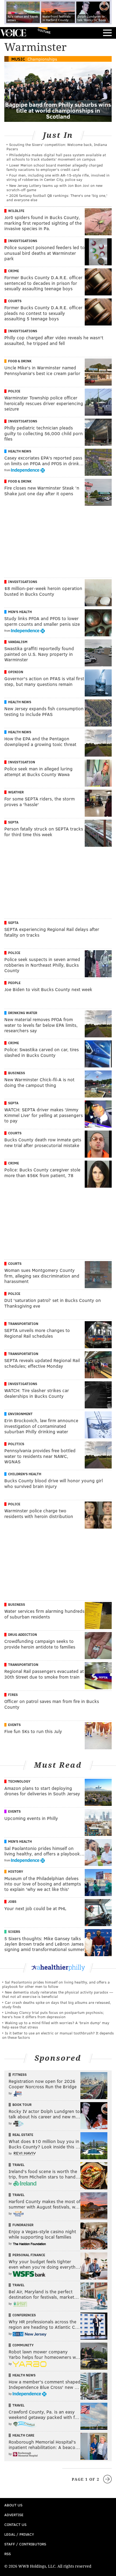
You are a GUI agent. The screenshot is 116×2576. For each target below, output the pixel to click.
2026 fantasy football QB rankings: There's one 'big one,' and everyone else (57, 198)
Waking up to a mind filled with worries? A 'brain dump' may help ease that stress (56, 2025)
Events (14, 1725)
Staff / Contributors (25, 2544)
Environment (20, 1414)
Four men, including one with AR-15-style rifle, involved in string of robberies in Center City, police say (58, 177)
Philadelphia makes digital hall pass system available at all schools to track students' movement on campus (56, 157)
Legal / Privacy (19, 2534)
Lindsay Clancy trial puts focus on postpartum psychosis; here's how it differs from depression (53, 2015)
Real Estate (23, 2135)
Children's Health (25, 1474)
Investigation (22, 762)
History (16, 1871)
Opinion (16, 672)
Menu (107, 33)
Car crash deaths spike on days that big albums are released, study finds (57, 2005)
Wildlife (16, 211)
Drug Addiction (23, 1634)
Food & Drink (20, 361)
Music (18, 59)
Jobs (12, 1901)
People (14, 983)
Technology (19, 1781)
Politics (16, 1444)
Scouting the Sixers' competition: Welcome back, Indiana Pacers (57, 147)
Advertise (14, 2515)
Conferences (24, 2315)
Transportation (23, 1324)
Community (23, 2345)
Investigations (23, 241)
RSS (8, 2554)
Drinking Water (23, 1013)
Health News (20, 451)
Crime (13, 271)
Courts (15, 301)
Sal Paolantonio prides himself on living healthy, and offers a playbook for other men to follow (56, 1984)
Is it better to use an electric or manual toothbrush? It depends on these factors (58, 2035)
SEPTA (13, 822)
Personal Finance (29, 2255)
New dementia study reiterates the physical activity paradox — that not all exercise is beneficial (58, 1994)
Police (14, 391)
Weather (16, 792)
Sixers (14, 1932)
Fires (13, 1695)
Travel (18, 2165)
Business (17, 1073)
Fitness (20, 2075)
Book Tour (22, 2105)
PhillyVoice (13, 33)
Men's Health (20, 612)
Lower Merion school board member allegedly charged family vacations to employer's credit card (55, 167)
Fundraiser (23, 2225)
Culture (44, 31)
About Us (13, 2505)
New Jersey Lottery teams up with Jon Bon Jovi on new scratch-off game (54, 188)
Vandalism (18, 642)
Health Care (23, 2435)
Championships (42, 59)
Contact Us (15, 2524)
